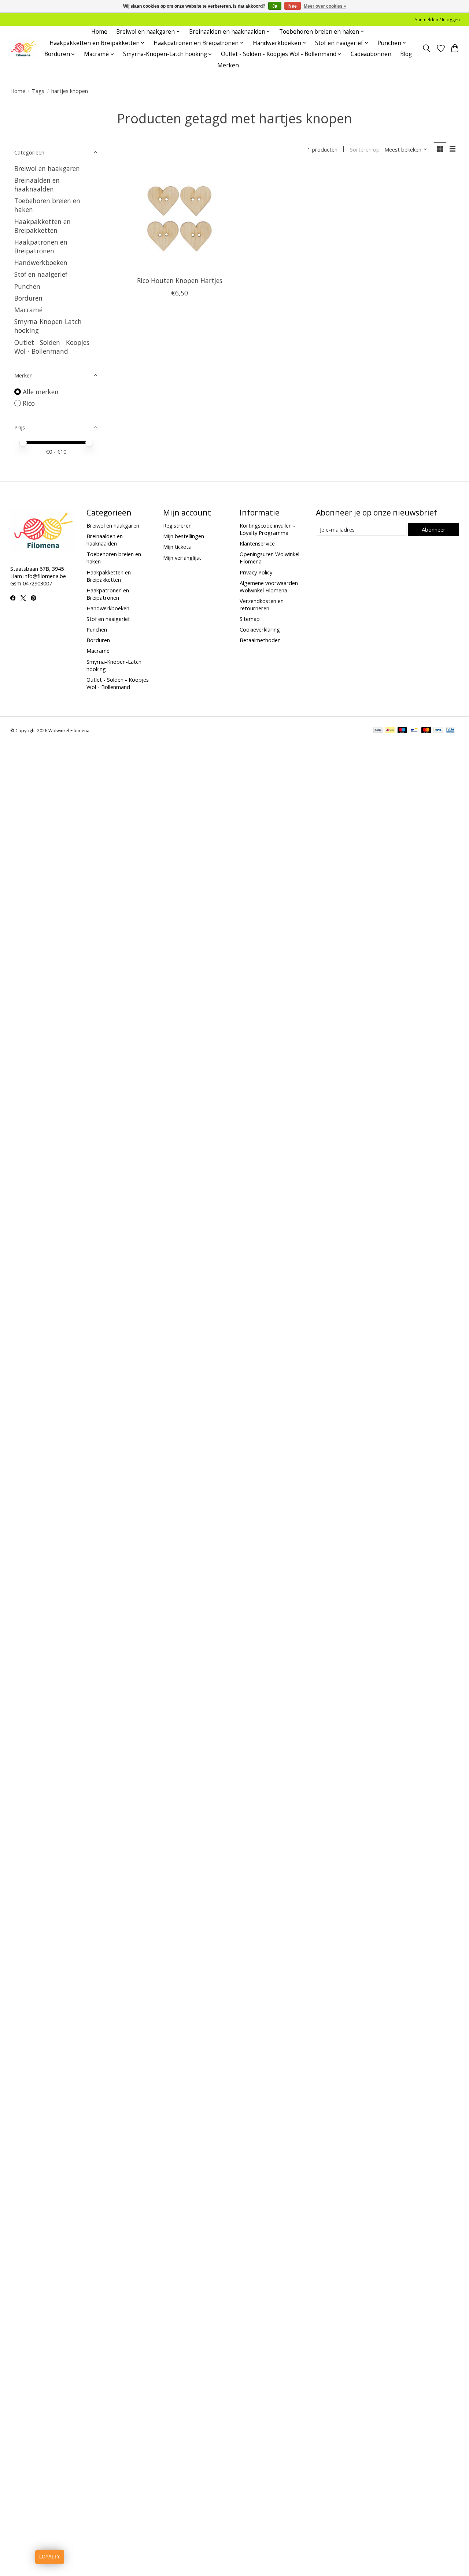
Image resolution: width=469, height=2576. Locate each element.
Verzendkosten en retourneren (262, 604)
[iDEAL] (390, 731)
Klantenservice (257, 543)
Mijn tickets (177, 547)
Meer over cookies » (325, 6)
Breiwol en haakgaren (47, 168)
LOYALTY (50, 2557)
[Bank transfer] (378, 731)
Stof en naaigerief (41, 274)
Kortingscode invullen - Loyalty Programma (267, 529)
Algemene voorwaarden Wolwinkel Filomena (269, 587)
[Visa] (438, 731)
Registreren (177, 525)
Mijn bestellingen (184, 536)
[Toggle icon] (426, 48)
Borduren (28, 298)
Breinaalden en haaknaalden (37, 185)
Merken (228, 65)
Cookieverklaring (260, 629)
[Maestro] (402, 731)
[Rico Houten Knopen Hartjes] (180, 219)
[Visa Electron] (450, 731)
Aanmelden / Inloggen (437, 20)
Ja (275, 6)
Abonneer (434, 529)
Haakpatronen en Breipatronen (41, 246)
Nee (293, 6)
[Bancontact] (414, 731)
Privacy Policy (256, 572)
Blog (406, 54)
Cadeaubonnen (371, 54)
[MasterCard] (426, 731)
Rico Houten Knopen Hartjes (180, 280)
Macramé (28, 310)
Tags (38, 91)
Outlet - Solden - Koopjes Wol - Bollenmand (52, 347)
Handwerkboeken (41, 263)
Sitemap (250, 619)
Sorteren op (365, 149)
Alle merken (41, 392)
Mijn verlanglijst (182, 558)
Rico (29, 403)
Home (99, 32)
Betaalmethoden (260, 640)
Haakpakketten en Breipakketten (43, 226)
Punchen (27, 286)
